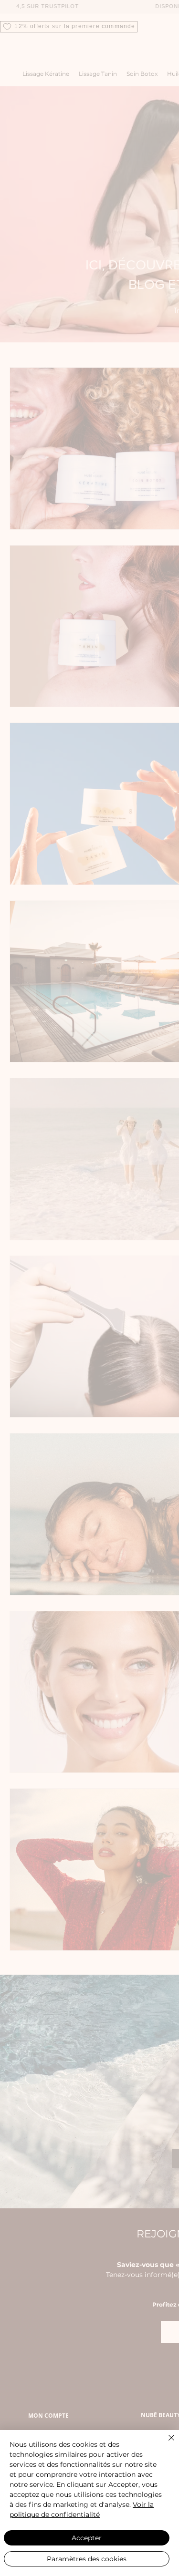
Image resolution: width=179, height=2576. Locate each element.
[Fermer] (166, 2443)
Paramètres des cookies (87, 2559)
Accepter (87, 2538)
